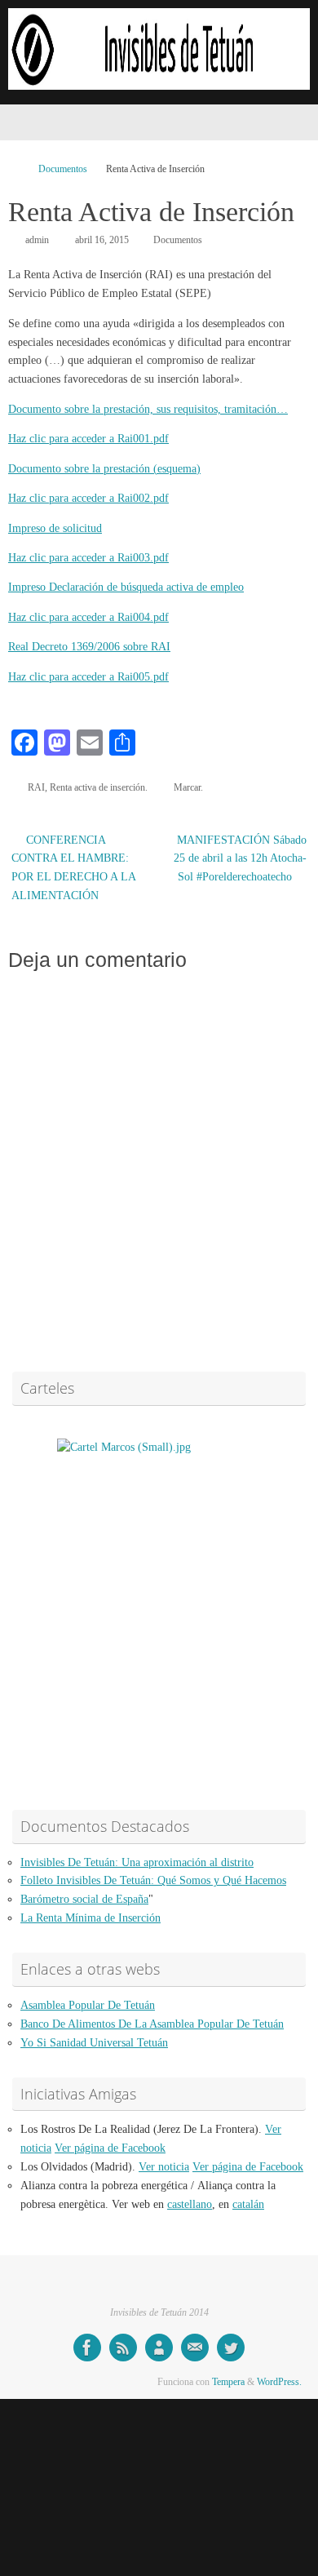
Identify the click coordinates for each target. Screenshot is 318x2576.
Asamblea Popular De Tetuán (88, 2005)
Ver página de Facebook (110, 2148)
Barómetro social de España (84, 1899)
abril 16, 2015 (102, 240)
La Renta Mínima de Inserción (91, 1918)
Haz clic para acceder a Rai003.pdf (88, 558)
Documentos (63, 169)
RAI (36, 787)
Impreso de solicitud (55, 528)
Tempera (228, 2382)
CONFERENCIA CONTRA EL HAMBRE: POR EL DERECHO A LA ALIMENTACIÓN (73, 868)
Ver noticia (164, 2167)
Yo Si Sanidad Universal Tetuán (94, 2043)
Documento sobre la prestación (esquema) (104, 469)
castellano (190, 2204)
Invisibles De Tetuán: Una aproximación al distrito (137, 1862)
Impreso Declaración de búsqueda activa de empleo (126, 587)
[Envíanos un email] (195, 2348)
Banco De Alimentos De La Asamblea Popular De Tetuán (152, 2024)
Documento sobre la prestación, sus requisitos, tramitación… (148, 409)
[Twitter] (231, 2348)
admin (37, 240)
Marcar (187, 787)
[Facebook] (87, 2348)
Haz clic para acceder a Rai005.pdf (88, 677)
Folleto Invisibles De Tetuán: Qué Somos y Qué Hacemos (153, 1880)
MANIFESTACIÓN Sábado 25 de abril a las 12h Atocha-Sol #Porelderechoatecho (240, 859)
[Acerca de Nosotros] (159, 2348)
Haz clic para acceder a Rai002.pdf (88, 498)
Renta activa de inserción (97, 787)
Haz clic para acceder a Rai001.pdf (88, 439)
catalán (248, 2204)
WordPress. (279, 2382)
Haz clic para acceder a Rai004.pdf (88, 617)
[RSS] (123, 2348)
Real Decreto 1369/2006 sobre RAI (89, 647)
